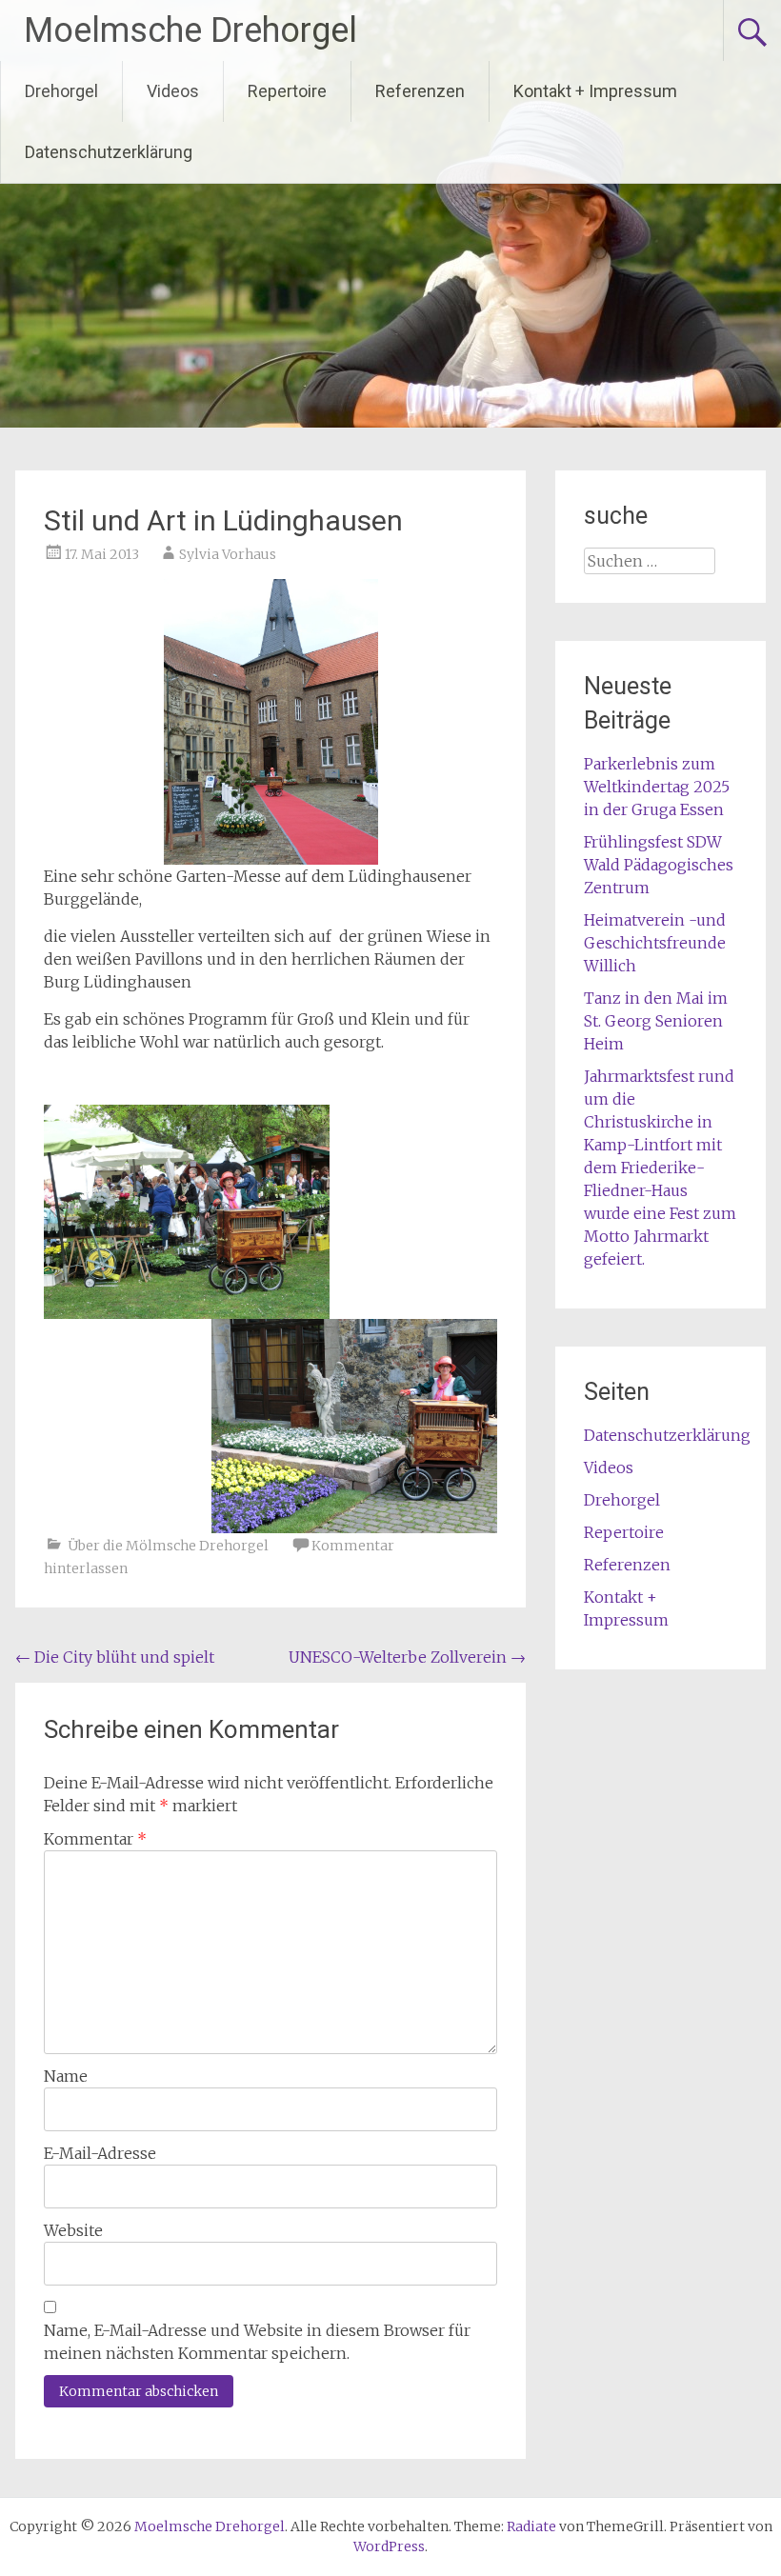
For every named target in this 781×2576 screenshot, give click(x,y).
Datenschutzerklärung (109, 152)
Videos (173, 91)
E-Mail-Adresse (100, 2153)
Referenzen (420, 91)
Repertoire (287, 91)
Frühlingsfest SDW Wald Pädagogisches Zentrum (659, 865)
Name (66, 2076)
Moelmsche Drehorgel (190, 30)
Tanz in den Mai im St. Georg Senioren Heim (656, 1021)
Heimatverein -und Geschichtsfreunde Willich (655, 943)
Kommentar (95, 1839)
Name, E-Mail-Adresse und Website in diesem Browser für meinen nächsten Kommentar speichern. (257, 2342)
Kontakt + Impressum (595, 91)
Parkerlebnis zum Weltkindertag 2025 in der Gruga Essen (657, 787)
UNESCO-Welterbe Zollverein (407, 1657)
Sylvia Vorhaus (228, 554)
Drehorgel (61, 91)
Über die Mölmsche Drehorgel (168, 1546)
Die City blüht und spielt (115, 1657)
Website (73, 2230)
